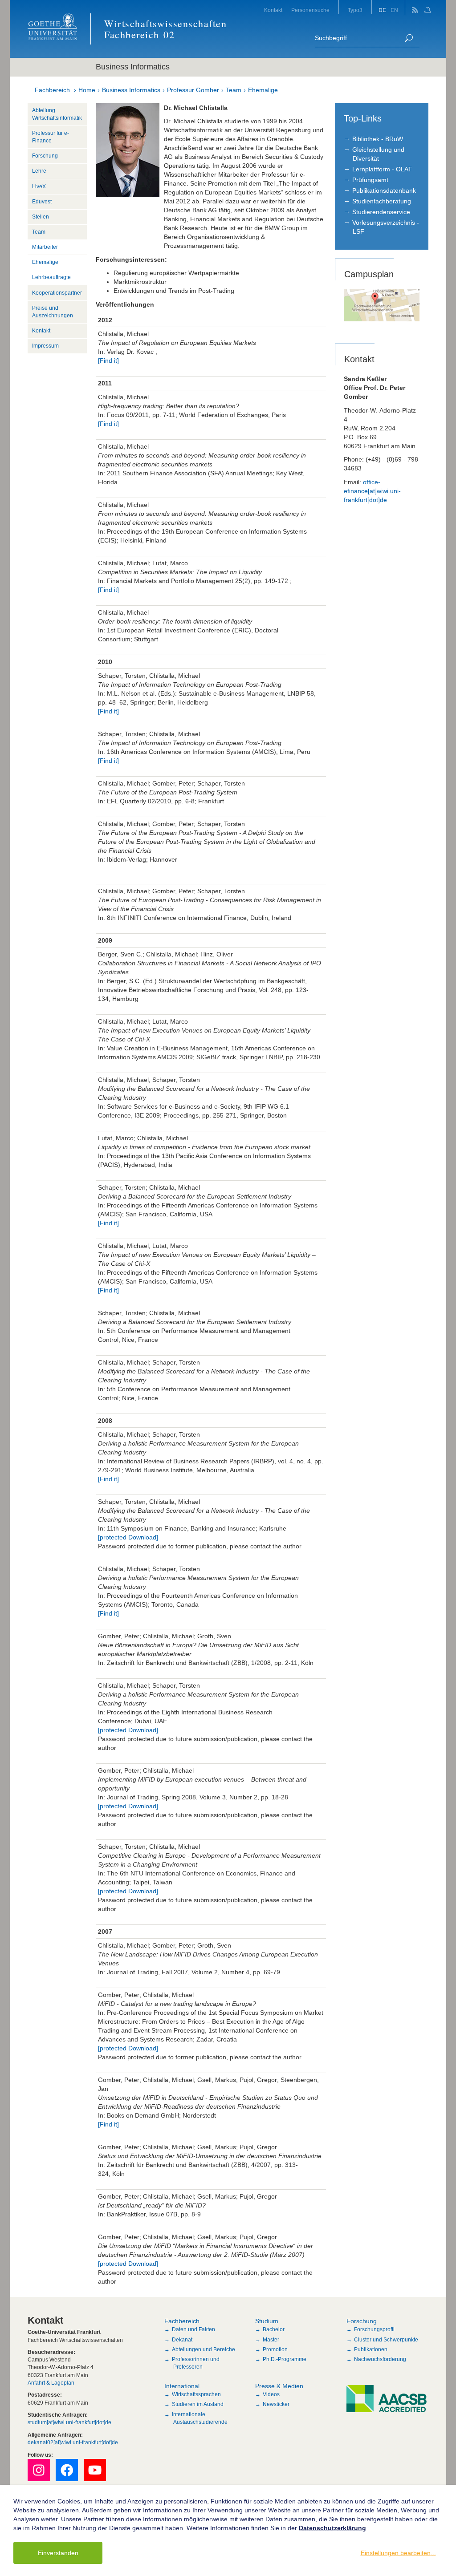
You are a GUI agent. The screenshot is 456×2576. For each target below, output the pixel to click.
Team (234, 90)
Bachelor (274, 2329)
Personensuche (310, 10)
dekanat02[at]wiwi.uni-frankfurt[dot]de (73, 2442)
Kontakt (273, 10)
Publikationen (371, 2349)
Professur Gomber (193, 90)
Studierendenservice (381, 212)
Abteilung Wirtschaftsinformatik (57, 114)
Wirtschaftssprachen (196, 2394)
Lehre (39, 171)
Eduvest (42, 202)
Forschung (45, 156)
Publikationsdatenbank (384, 190)
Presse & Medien (279, 2386)
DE (382, 10)
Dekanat (182, 2340)
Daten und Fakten (193, 2329)
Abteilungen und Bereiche (204, 2349)
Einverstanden (58, 2553)
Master (271, 2340)
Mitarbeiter (45, 247)
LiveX (39, 186)
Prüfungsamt (370, 180)
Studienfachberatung (382, 201)
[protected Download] (128, 1537)
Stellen (41, 217)
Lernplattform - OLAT (382, 169)
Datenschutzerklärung (332, 2528)
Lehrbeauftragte (51, 277)
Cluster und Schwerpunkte (386, 2340)
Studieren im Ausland (198, 2404)
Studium (267, 2321)
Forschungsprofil (374, 2329)
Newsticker (276, 2404)
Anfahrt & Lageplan (51, 2383)
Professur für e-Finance (51, 137)
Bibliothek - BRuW (378, 139)
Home (87, 90)
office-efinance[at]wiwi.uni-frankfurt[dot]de (372, 491)
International (182, 2386)
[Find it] (108, 360)
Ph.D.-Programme (285, 2359)
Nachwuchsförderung (380, 2359)
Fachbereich (52, 90)
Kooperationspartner (57, 293)
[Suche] (409, 38)
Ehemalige (263, 90)
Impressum (45, 346)
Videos (271, 2394)
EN (394, 10)
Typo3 (355, 10)
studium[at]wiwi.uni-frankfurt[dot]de (69, 2422)
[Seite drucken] (429, 7)
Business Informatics (131, 90)
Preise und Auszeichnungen (53, 312)
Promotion (275, 2349)
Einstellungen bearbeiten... (398, 2553)
